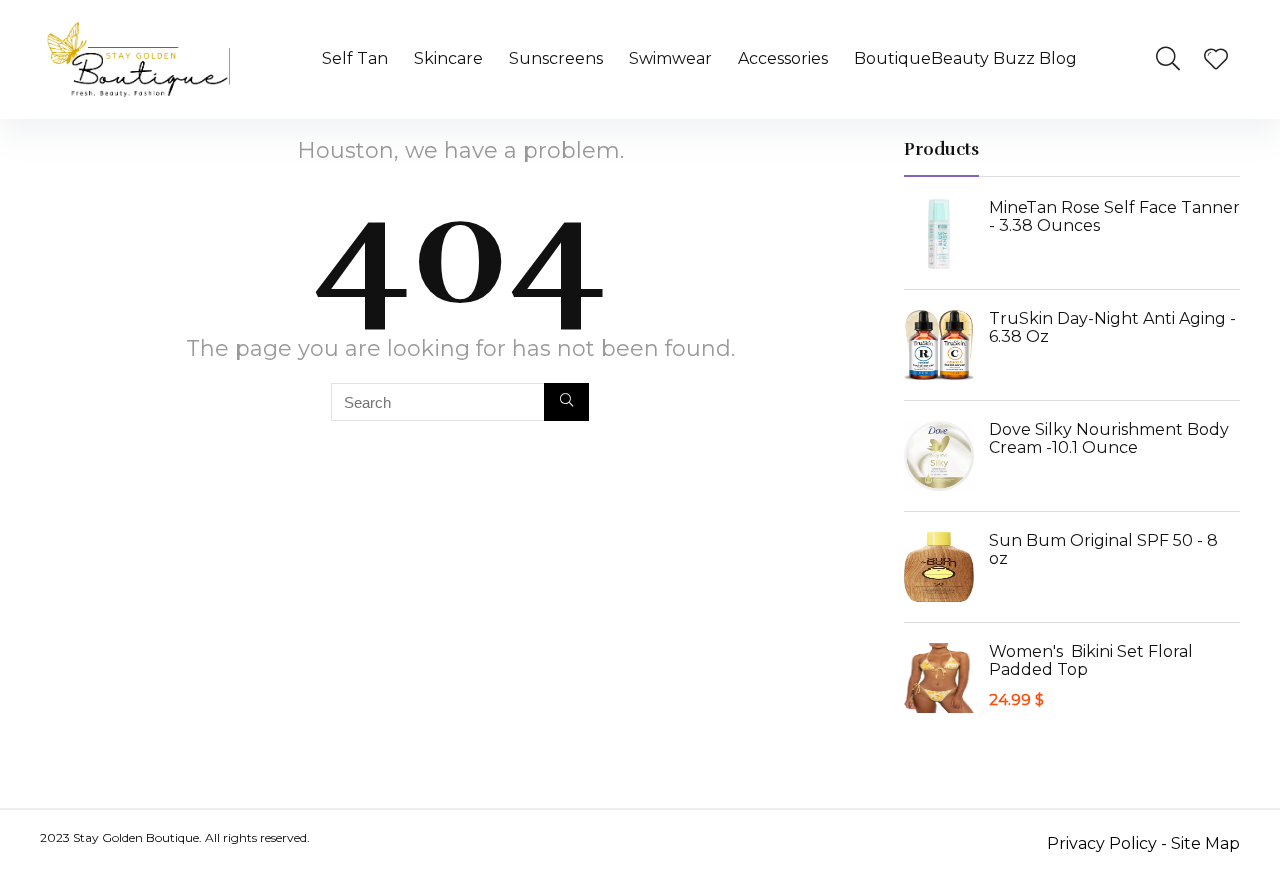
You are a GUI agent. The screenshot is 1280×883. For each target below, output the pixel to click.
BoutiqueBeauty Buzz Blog (965, 58)
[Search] (566, 402)
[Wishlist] (1216, 60)
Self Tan (355, 58)
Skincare (448, 58)
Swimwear (670, 58)
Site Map (1205, 843)
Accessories (783, 58)
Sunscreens (556, 58)
